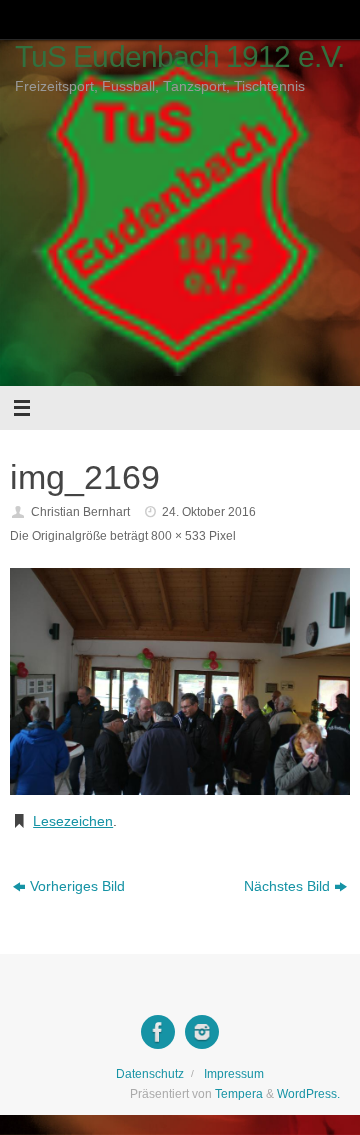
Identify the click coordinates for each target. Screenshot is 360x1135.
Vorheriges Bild (77, 886)
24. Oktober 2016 (209, 512)
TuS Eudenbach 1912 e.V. (179, 56)
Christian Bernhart (80, 512)
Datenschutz (150, 1074)
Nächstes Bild (287, 886)
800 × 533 (178, 536)
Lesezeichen (73, 821)
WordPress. (308, 1094)
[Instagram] (202, 1032)
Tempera (239, 1094)
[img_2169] (180, 681)
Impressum (234, 1074)
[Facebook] (158, 1032)
